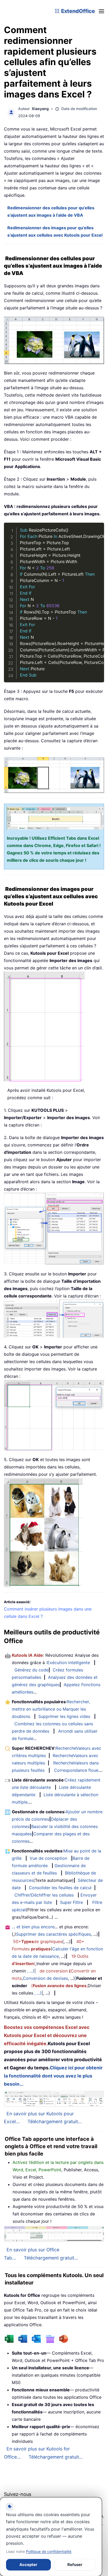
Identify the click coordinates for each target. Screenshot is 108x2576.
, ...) (31, 1971)
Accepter (28, 2565)
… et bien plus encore (33, 1927)
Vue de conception (48, 1858)
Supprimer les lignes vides (64, 1716)
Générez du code (31, 1670)
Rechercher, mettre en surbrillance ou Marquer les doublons (51, 1709)
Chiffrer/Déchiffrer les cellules (44, 1895)
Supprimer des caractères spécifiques (53, 1934)
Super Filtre (71, 1902)
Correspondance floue (76, 1770)
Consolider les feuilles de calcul (60, 1888)
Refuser (75, 2565)
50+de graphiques (38, 1941)
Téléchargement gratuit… (56, 2457)
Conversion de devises (45, 1978)
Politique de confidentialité (49, 2551)
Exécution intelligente (69, 1663)
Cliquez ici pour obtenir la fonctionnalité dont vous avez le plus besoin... (53, 2076)
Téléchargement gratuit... (55, 2121)
